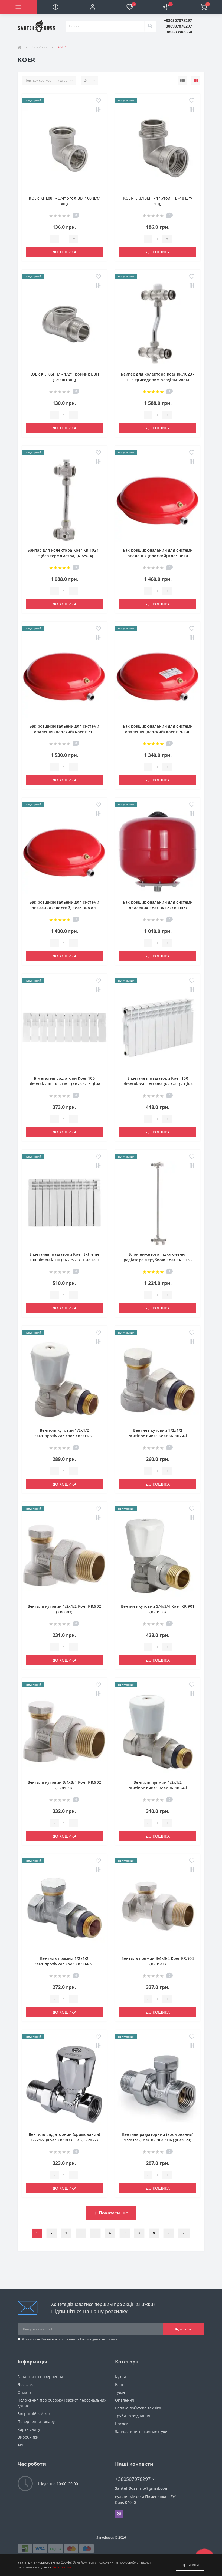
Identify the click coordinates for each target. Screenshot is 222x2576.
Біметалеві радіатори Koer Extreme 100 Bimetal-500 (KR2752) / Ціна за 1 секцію (64, 1260)
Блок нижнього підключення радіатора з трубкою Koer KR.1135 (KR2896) (158, 1260)
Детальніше (62, 2567)
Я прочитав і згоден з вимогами (70, 2339)
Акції (22, 2445)
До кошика (64, 252)
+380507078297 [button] (133, 2479)
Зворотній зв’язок (34, 2414)
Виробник (39, 47)
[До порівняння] (98, 110)
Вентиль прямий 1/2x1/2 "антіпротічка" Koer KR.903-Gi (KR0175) (158, 1788)
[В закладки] (98, 101)
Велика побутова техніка (138, 2408)
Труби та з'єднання (133, 2416)
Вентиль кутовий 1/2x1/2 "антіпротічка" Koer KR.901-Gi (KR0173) (64, 1436)
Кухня (120, 2377)
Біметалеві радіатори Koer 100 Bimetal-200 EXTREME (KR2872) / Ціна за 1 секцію (64, 1084)
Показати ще (113, 2213)
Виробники (28, 2437)
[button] (92, 7)
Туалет (121, 2392)
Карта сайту (29, 2429)
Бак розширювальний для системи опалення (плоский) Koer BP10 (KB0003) (158, 556)
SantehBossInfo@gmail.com (142, 2488)
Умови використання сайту (63, 2339)
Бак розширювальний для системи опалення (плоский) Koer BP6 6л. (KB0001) (158, 732)
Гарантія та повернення (40, 2377)
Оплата (25, 2392)
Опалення (125, 2400)
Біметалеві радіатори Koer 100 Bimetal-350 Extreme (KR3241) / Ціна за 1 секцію (158, 1084)
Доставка (26, 2384)
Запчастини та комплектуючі (142, 2431)
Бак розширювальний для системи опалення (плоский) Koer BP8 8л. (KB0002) (64, 908)
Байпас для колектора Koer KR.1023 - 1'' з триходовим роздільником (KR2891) (158, 380)
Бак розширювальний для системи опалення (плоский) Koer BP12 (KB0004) (64, 732)
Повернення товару (36, 2421)
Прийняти (190, 2565)
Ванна (121, 2384)
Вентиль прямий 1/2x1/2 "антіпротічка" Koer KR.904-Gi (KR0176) (64, 1964)
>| (184, 2233)
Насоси (122, 2424)
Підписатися (184, 2329)
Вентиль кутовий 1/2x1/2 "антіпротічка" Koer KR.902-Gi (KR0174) (158, 1436)
